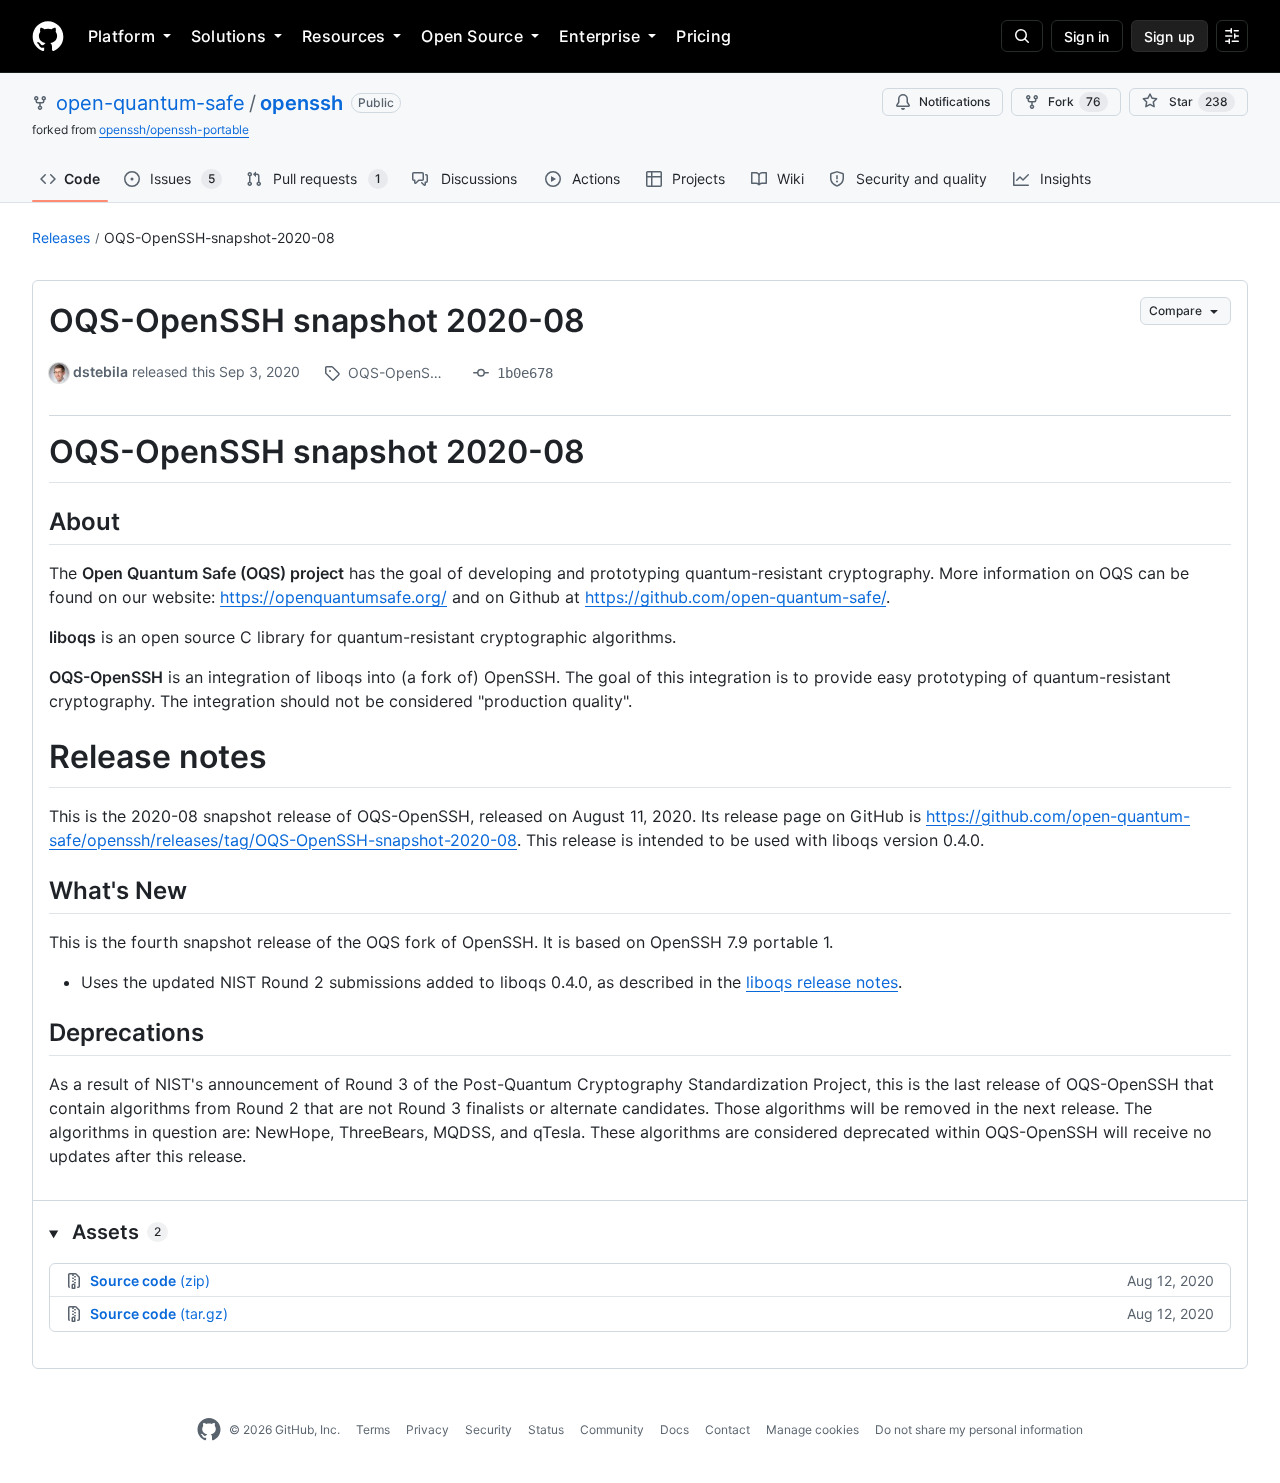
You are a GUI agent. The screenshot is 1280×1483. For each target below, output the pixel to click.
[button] (640, 1232)
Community (612, 1429)
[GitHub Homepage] (209, 1430)
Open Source (472, 36)
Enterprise (599, 36)
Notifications (954, 101)
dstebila (100, 371)
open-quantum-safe (150, 103)
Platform (121, 36)
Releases (61, 237)
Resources (343, 36)
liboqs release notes (822, 982)
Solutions (228, 36)
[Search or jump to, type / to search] (1022, 36)
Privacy (427, 1429)
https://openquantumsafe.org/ (333, 597)
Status (546, 1429)
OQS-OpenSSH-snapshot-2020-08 (219, 237)
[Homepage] (48, 36)
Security (488, 1429)
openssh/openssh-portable (174, 129)
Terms (373, 1429)
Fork (1074, 101)
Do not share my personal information (979, 1429)
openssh (301, 103)
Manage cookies (812, 1429)
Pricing (703, 36)
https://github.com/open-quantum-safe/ (735, 597)
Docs (674, 1429)
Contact (727, 1429)
